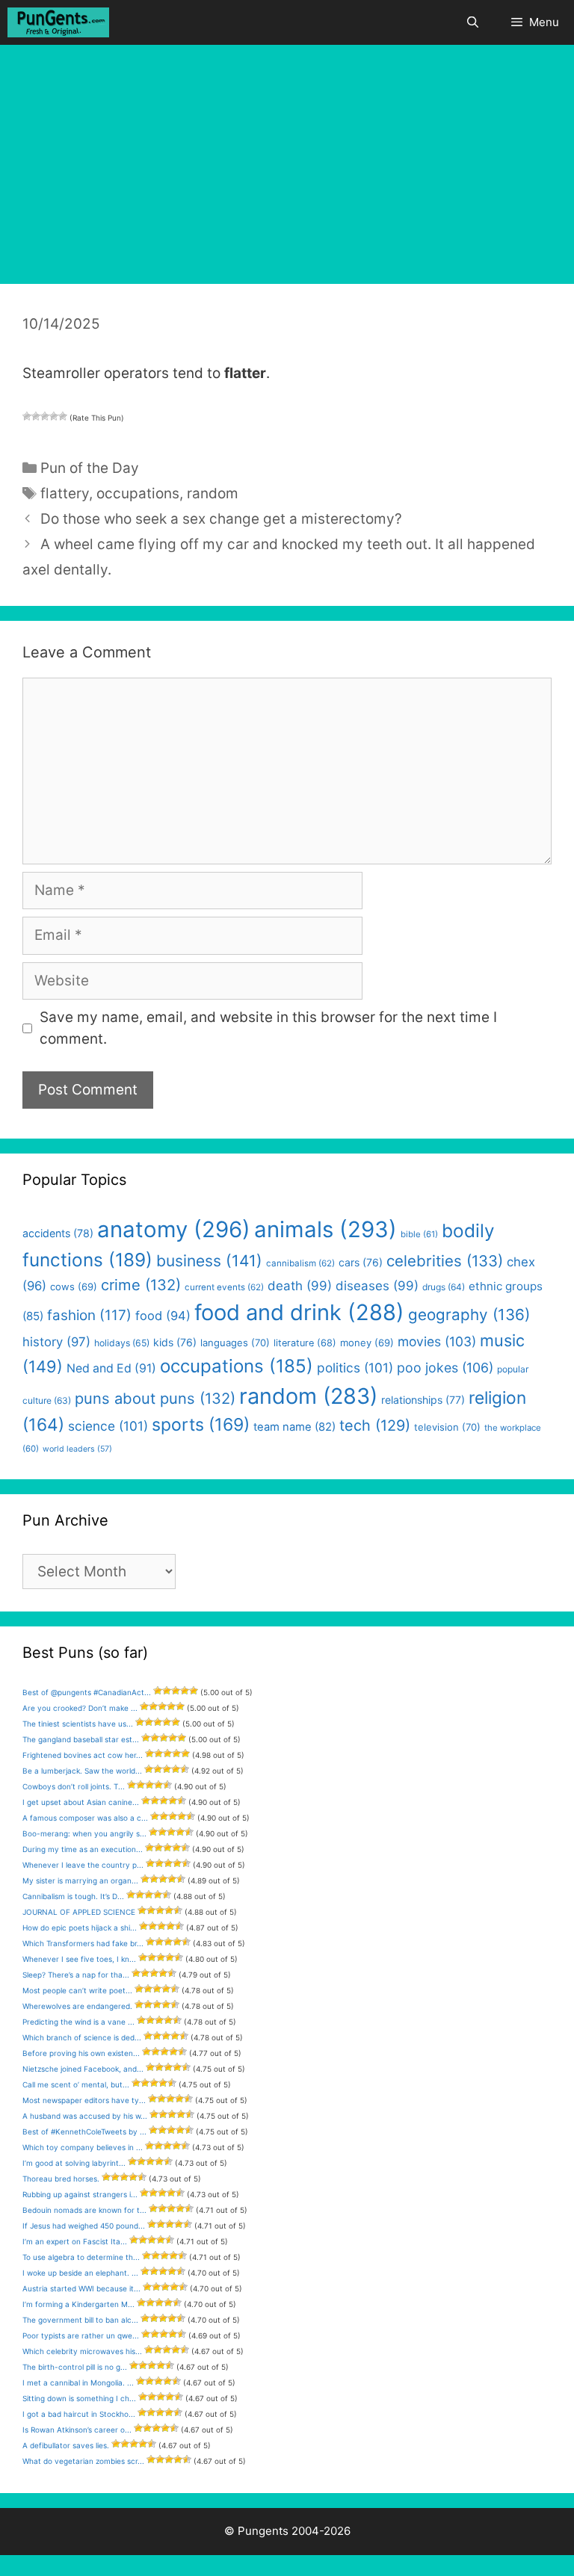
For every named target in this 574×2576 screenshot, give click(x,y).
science (108, 1426)
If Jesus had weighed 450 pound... (84, 2226)
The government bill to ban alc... (80, 2320)
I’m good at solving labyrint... (74, 2163)
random (213, 493)
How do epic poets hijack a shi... (80, 1928)
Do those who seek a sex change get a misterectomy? (221, 519)
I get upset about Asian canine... (81, 1802)
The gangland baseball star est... (81, 1739)
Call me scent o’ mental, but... (76, 2084)
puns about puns (155, 1398)
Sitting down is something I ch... (79, 2398)
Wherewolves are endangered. (77, 2006)
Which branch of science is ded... (82, 2037)
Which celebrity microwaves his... (82, 2351)
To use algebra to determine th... (81, 2257)
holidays (122, 1343)
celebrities (445, 1261)
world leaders (77, 1449)
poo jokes (445, 1368)
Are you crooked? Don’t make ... (80, 1708)
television (447, 1427)
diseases (377, 1286)
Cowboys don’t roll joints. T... (74, 1786)
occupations (138, 493)
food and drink (299, 1312)
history (56, 1342)
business (209, 1261)
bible (419, 1234)
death (300, 1286)
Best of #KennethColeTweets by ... (84, 2131)
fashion (89, 1315)
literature (305, 1343)
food (163, 1316)
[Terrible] (27, 416)
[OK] (45, 416)
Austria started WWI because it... (81, 2288)
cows (74, 1287)
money (367, 1343)
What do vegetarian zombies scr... (83, 2461)
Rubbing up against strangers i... (80, 2194)
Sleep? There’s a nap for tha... (76, 1975)
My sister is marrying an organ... (80, 1880)
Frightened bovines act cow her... (83, 1755)
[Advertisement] (287, 157)
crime (141, 1285)
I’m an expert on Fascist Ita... (75, 2241)
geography (469, 1315)
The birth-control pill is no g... (75, 2367)
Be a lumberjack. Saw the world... (82, 1771)
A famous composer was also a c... (85, 1818)
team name (294, 1427)
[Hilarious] (63, 416)
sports (201, 1425)
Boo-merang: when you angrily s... (84, 1833)
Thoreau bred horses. (61, 2179)
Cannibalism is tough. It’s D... (73, 1896)
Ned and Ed (111, 1368)
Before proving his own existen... (81, 2053)
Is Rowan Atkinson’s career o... (77, 2430)
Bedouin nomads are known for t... (84, 2210)
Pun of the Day (90, 468)
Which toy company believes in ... (83, 2147)
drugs (444, 1287)
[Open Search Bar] (472, 22)
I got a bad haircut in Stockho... (79, 2414)
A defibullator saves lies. (66, 2445)
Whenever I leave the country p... (83, 1865)
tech (375, 1425)
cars (361, 1262)
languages (235, 1343)
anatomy (174, 1229)
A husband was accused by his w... (85, 2116)
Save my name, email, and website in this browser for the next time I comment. (268, 1028)
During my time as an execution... (83, 1849)
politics (355, 1368)
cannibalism (300, 1263)
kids (175, 1342)
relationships (423, 1400)
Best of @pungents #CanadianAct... (87, 1692)
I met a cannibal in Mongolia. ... (78, 2383)
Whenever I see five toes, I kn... (79, 1959)
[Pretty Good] (54, 416)
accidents (58, 1233)
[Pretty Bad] (36, 416)
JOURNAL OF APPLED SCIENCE (79, 1912)
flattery (65, 493)
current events (224, 1287)
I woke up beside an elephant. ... (80, 2273)
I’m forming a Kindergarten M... (78, 2304)
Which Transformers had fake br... (83, 1943)
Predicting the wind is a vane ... (78, 2022)
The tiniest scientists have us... (78, 1724)
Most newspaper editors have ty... (84, 2100)
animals (325, 1229)
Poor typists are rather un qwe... (81, 2335)
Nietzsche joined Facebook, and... (83, 2069)
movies (437, 1341)
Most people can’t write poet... (77, 1990)
